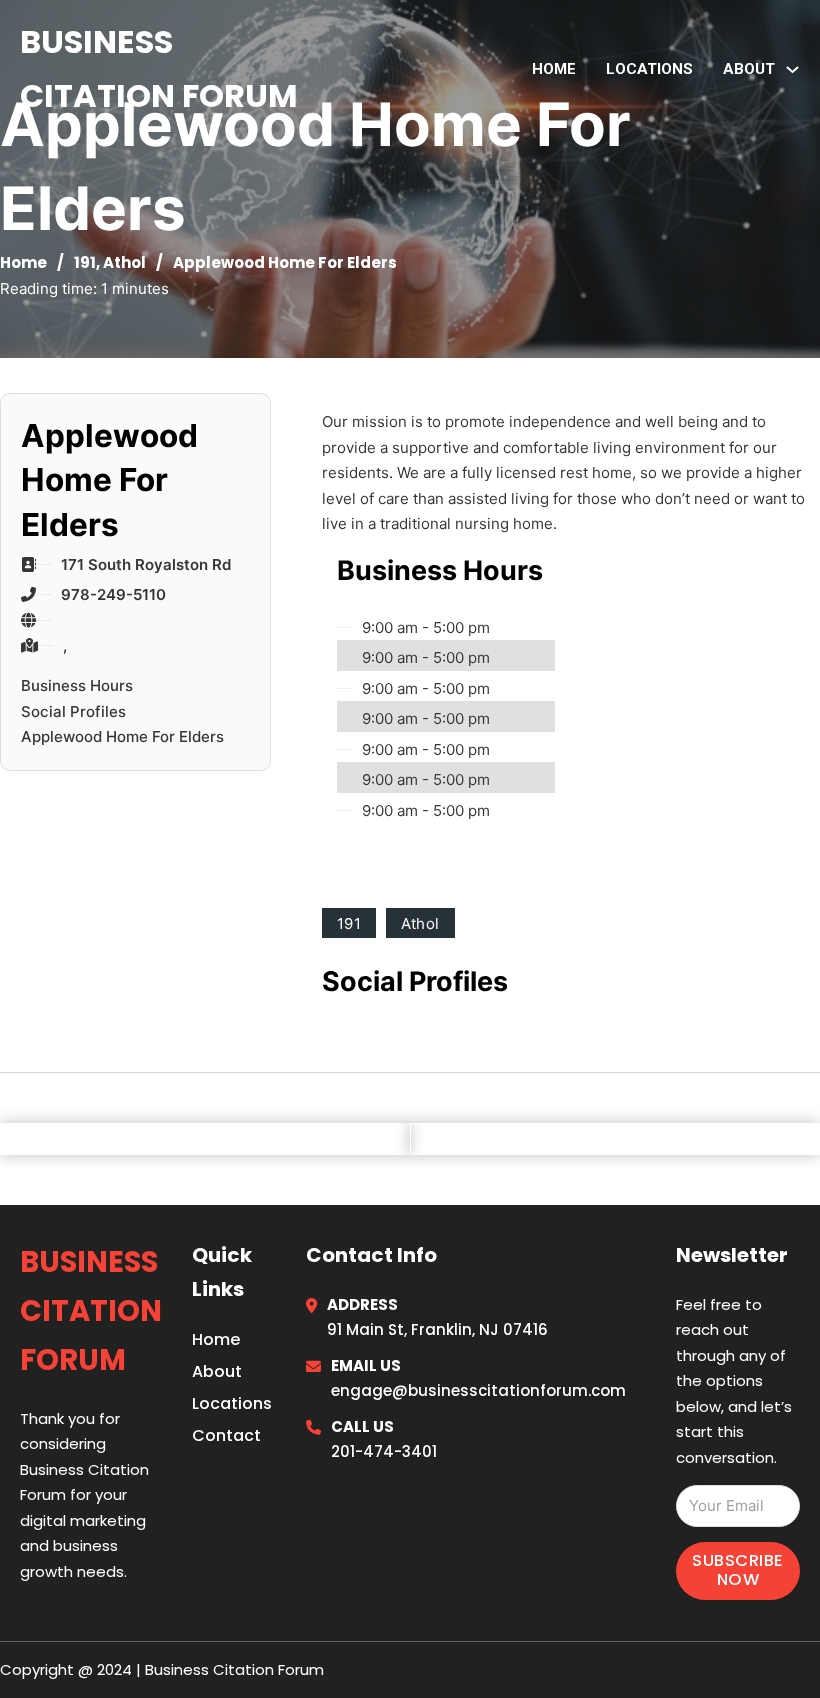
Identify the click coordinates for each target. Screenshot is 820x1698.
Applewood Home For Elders (122, 736)
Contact (226, 1435)
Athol (124, 262)
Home (554, 69)
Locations (649, 69)
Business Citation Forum (159, 68)
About (217, 1371)
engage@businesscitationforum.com (478, 1390)
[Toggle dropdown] (792, 69)
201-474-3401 (384, 1451)
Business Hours (77, 685)
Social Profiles (73, 711)
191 (85, 262)
